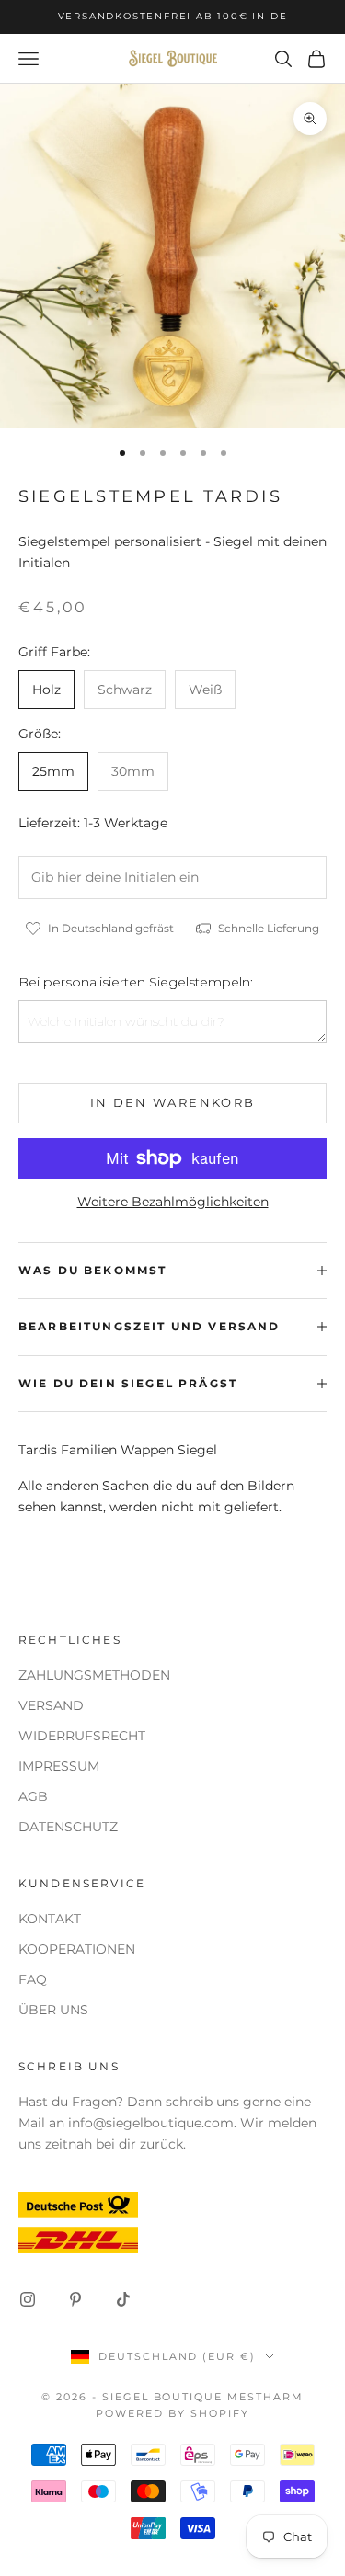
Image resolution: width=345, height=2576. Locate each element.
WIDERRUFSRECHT (82, 1736)
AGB (33, 1796)
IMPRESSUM (59, 1766)
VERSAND (51, 1705)
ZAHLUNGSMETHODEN (94, 1675)
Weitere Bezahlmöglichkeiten (173, 1202)
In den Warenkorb (172, 1102)
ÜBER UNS (53, 2010)
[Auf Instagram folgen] (28, 2299)
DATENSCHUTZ (68, 1827)
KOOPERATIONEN (77, 1949)
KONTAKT (50, 1919)
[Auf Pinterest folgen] (75, 2299)
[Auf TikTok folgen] (123, 2299)
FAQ (33, 1979)
